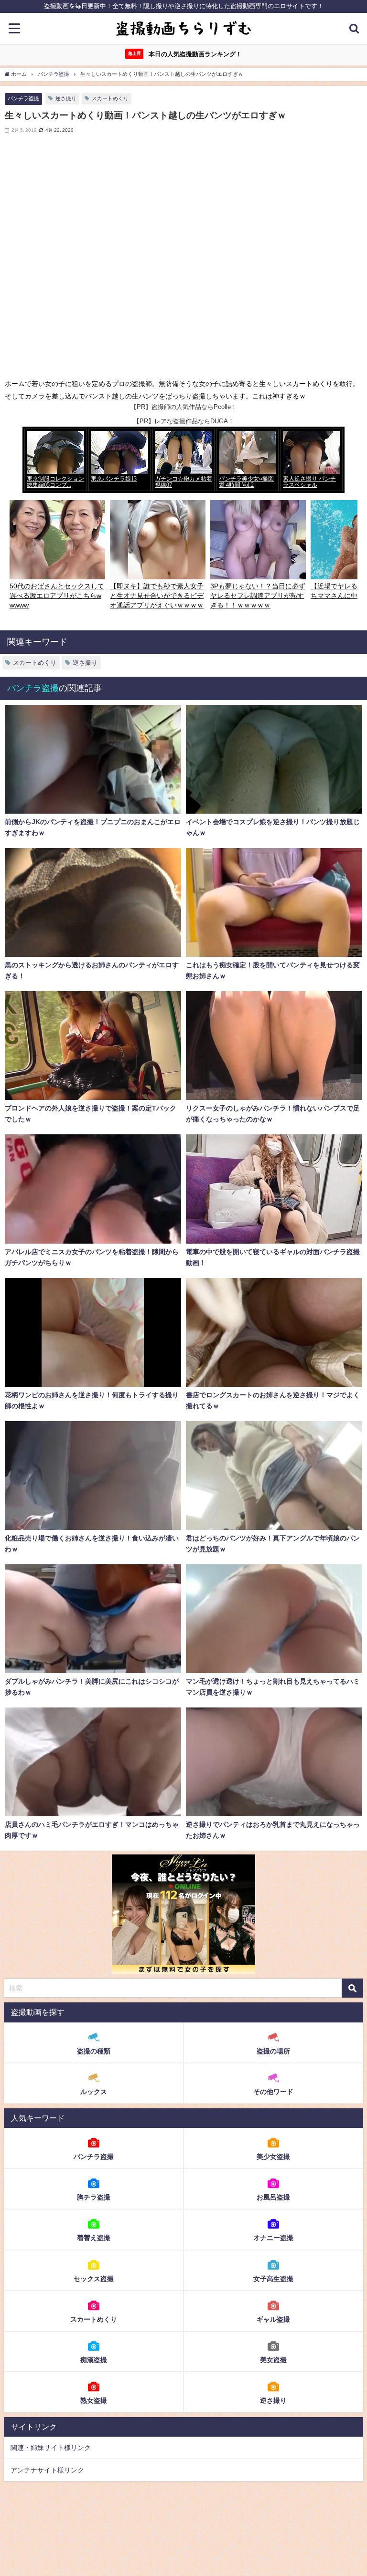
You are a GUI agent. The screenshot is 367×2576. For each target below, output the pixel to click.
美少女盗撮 (273, 2157)
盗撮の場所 (273, 2051)
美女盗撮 (273, 2360)
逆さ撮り (66, 98)
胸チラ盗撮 (94, 2197)
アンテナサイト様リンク (47, 2470)
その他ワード (273, 2092)
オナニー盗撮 (273, 2238)
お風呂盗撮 (273, 2197)
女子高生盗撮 (273, 2279)
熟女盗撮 (94, 2400)
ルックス (94, 2092)
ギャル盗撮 (273, 2319)
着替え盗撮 (94, 2238)
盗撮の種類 (94, 2051)
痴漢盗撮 (94, 2360)
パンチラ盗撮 (23, 98)
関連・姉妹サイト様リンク (51, 2448)
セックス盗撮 (94, 2279)
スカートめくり (110, 98)
